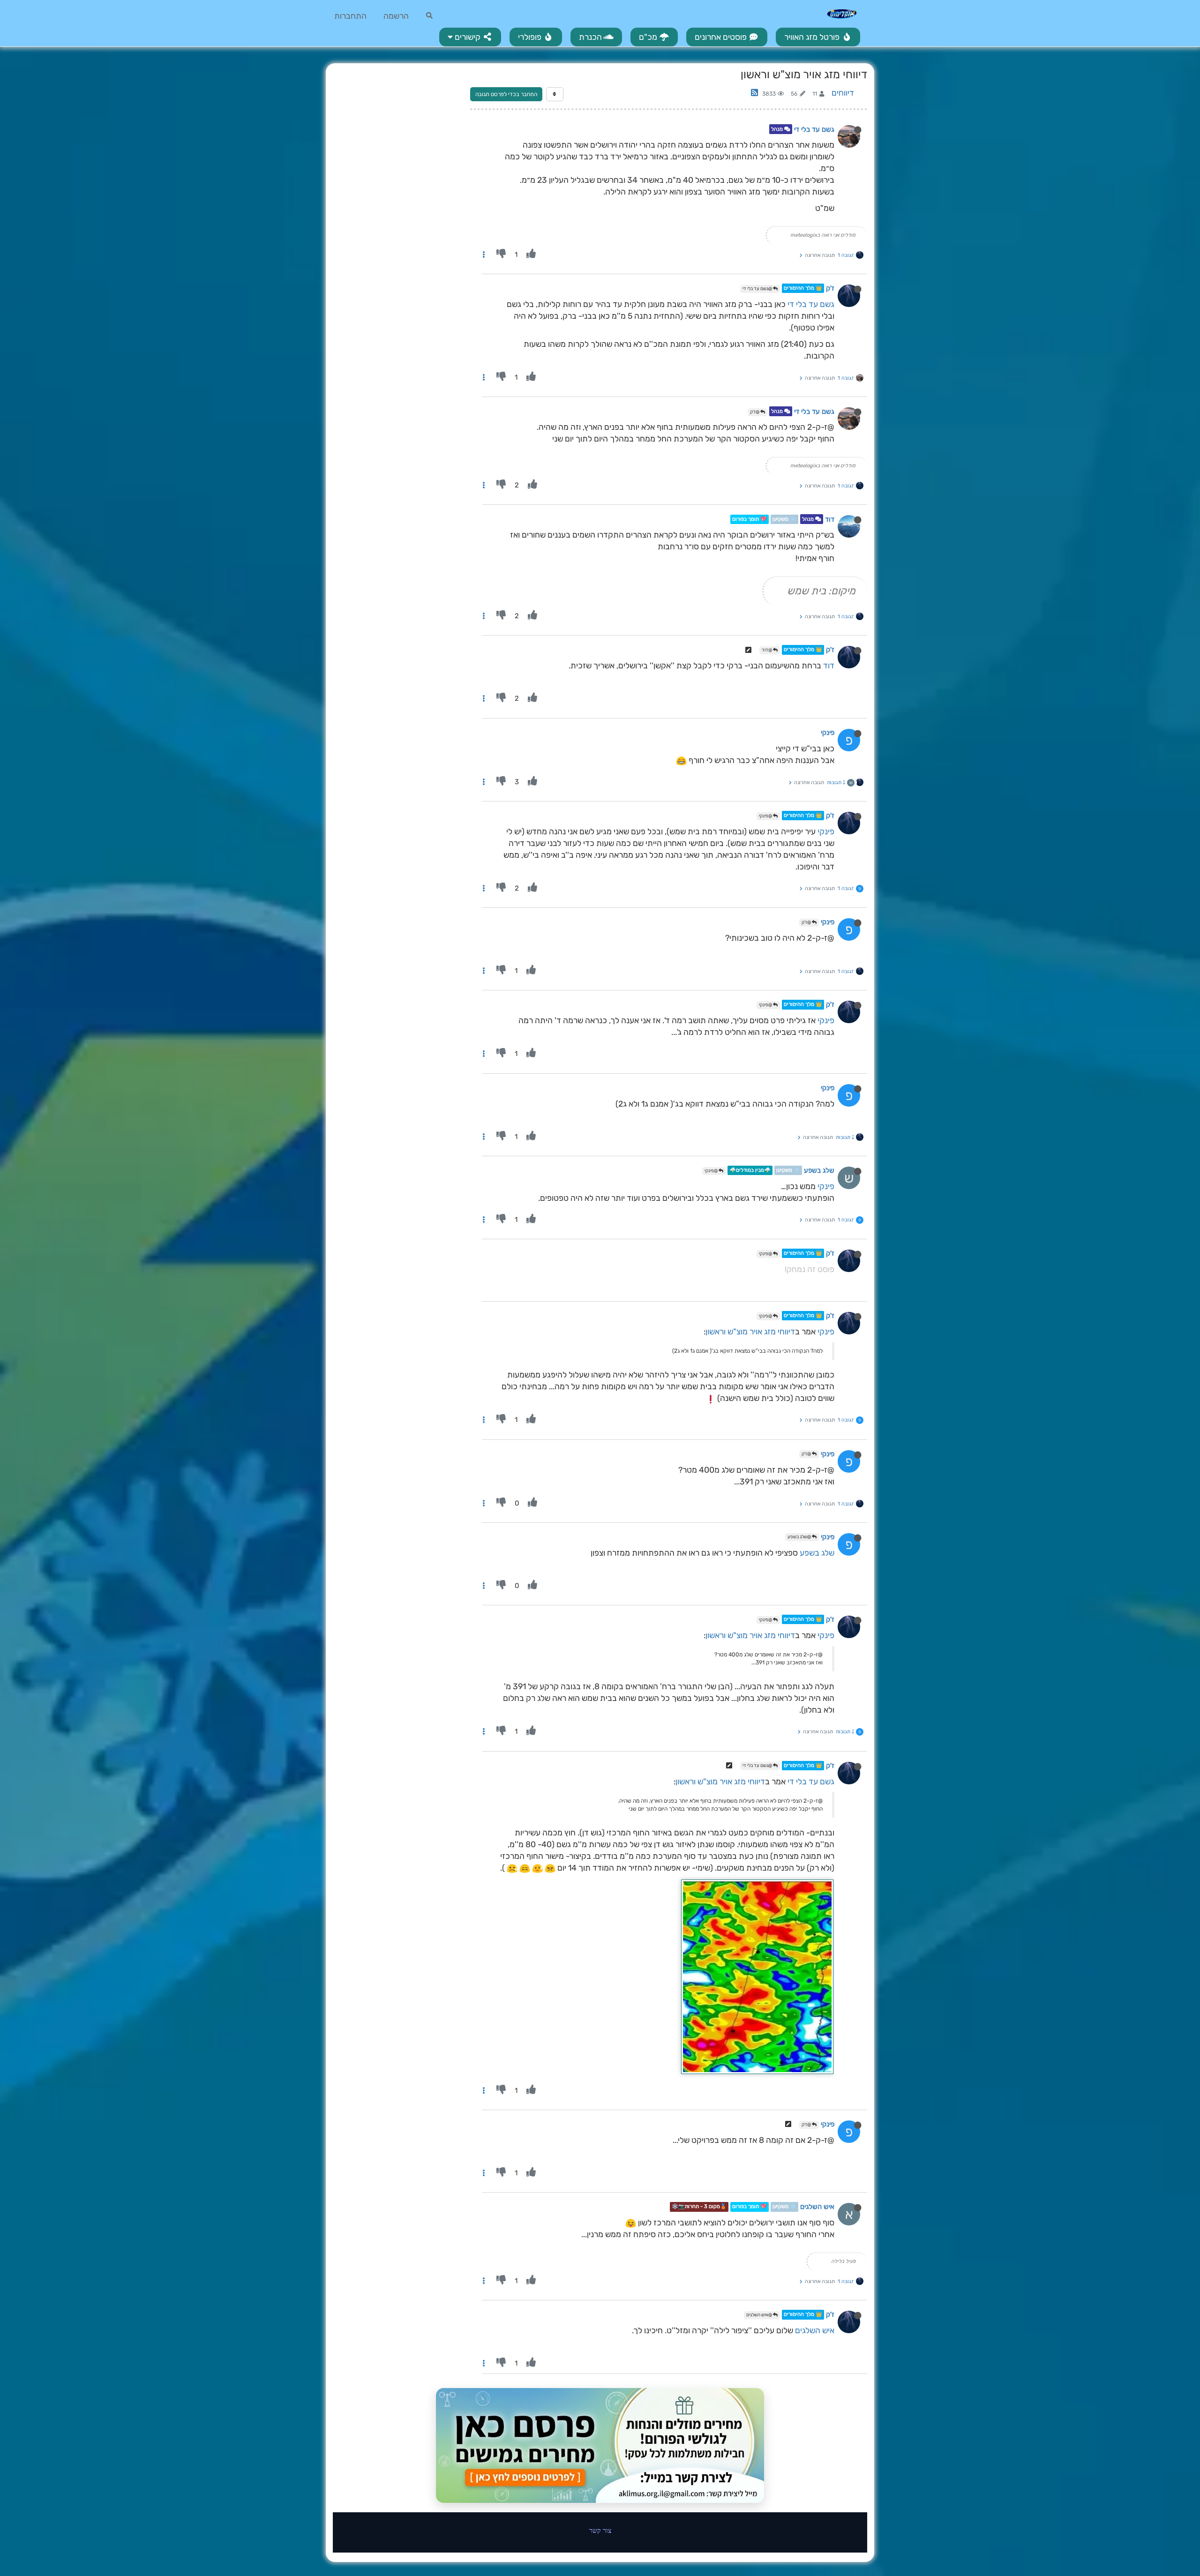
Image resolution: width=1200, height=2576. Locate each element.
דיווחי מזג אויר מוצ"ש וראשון (750, 1332)
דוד (830, 519)
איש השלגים (817, 2207)
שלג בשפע (819, 1170)
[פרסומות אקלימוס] (600, 2446)
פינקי (828, 733)
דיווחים (843, 93)
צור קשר (600, 2530)
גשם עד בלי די (814, 129)
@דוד (767, 650)
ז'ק (830, 288)
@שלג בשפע (800, 1537)
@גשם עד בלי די (758, 289)
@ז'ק (755, 412)
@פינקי (766, 816)
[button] (470, 37)
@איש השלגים (760, 2315)
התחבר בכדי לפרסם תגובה (506, 94)
